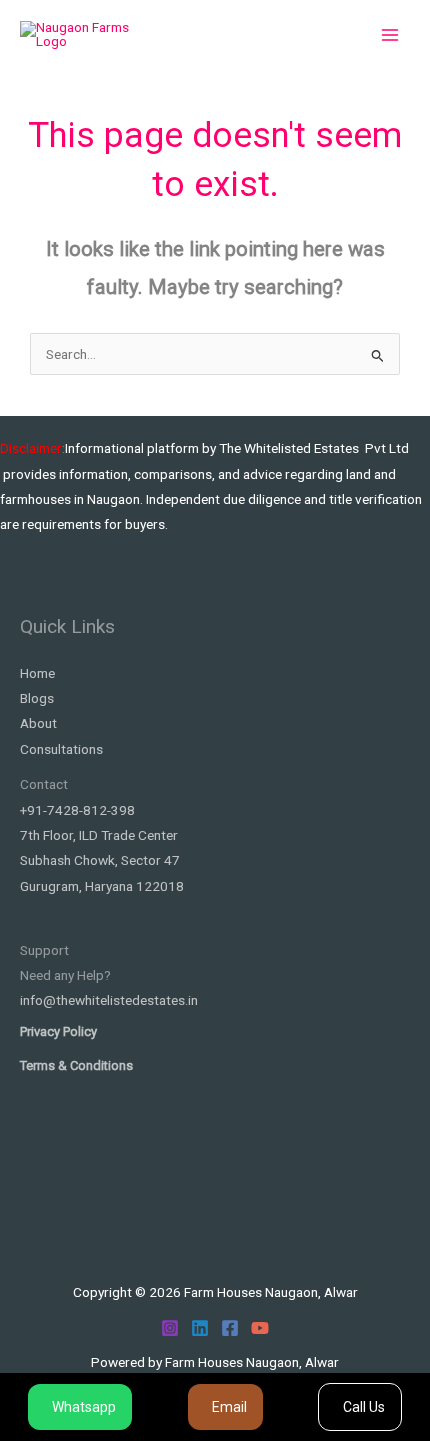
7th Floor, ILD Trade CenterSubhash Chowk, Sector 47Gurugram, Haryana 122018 (102, 860)
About (38, 723)
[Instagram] (170, 1328)
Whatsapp (84, 1407)
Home (37, 673)
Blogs (37, 698)
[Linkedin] (200, 1328)
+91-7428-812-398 (77, 810)
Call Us (364, 1407)
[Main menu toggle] (390, 35)
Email (229, 1407)
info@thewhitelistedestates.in (109, 1000)
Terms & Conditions (76, 1065)
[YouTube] (260, 1328)
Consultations (61, 749)
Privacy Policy (58, 1031)
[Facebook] (230, 1328)
